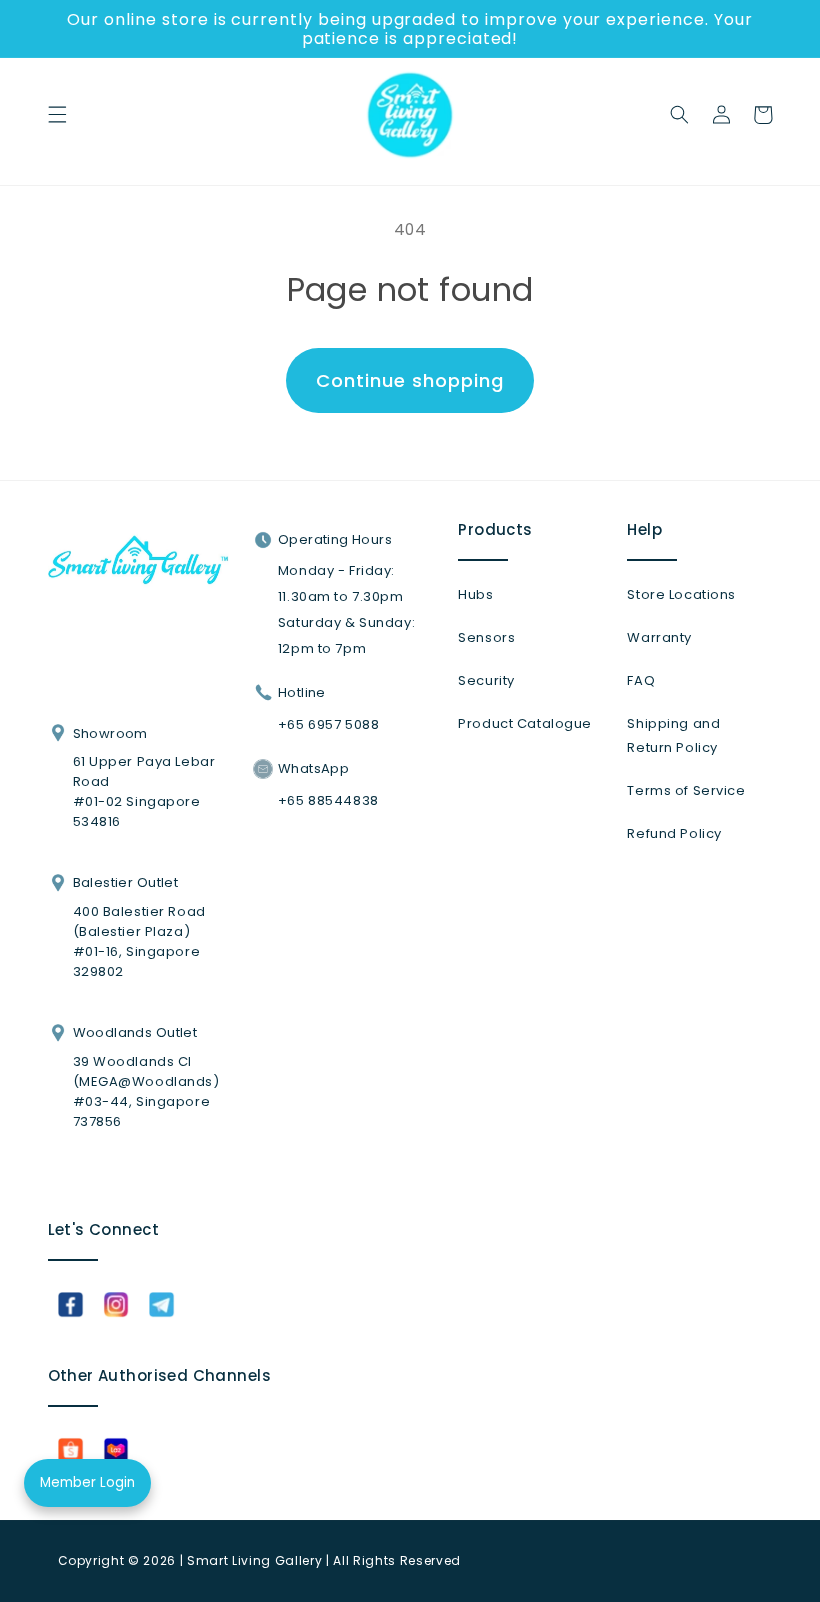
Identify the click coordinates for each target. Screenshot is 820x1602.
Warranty (659, 637)
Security (486, 680)
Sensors (486, 637)
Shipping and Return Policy (673, 735)
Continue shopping (409, 380)
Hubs (475, 594)
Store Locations (681, 594)
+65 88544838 (328, 800)
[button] (57, 115)
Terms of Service (686, 790)
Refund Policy (674, 833)
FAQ (641, 680)
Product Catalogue (525, 723)
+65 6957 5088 (328, 724)
